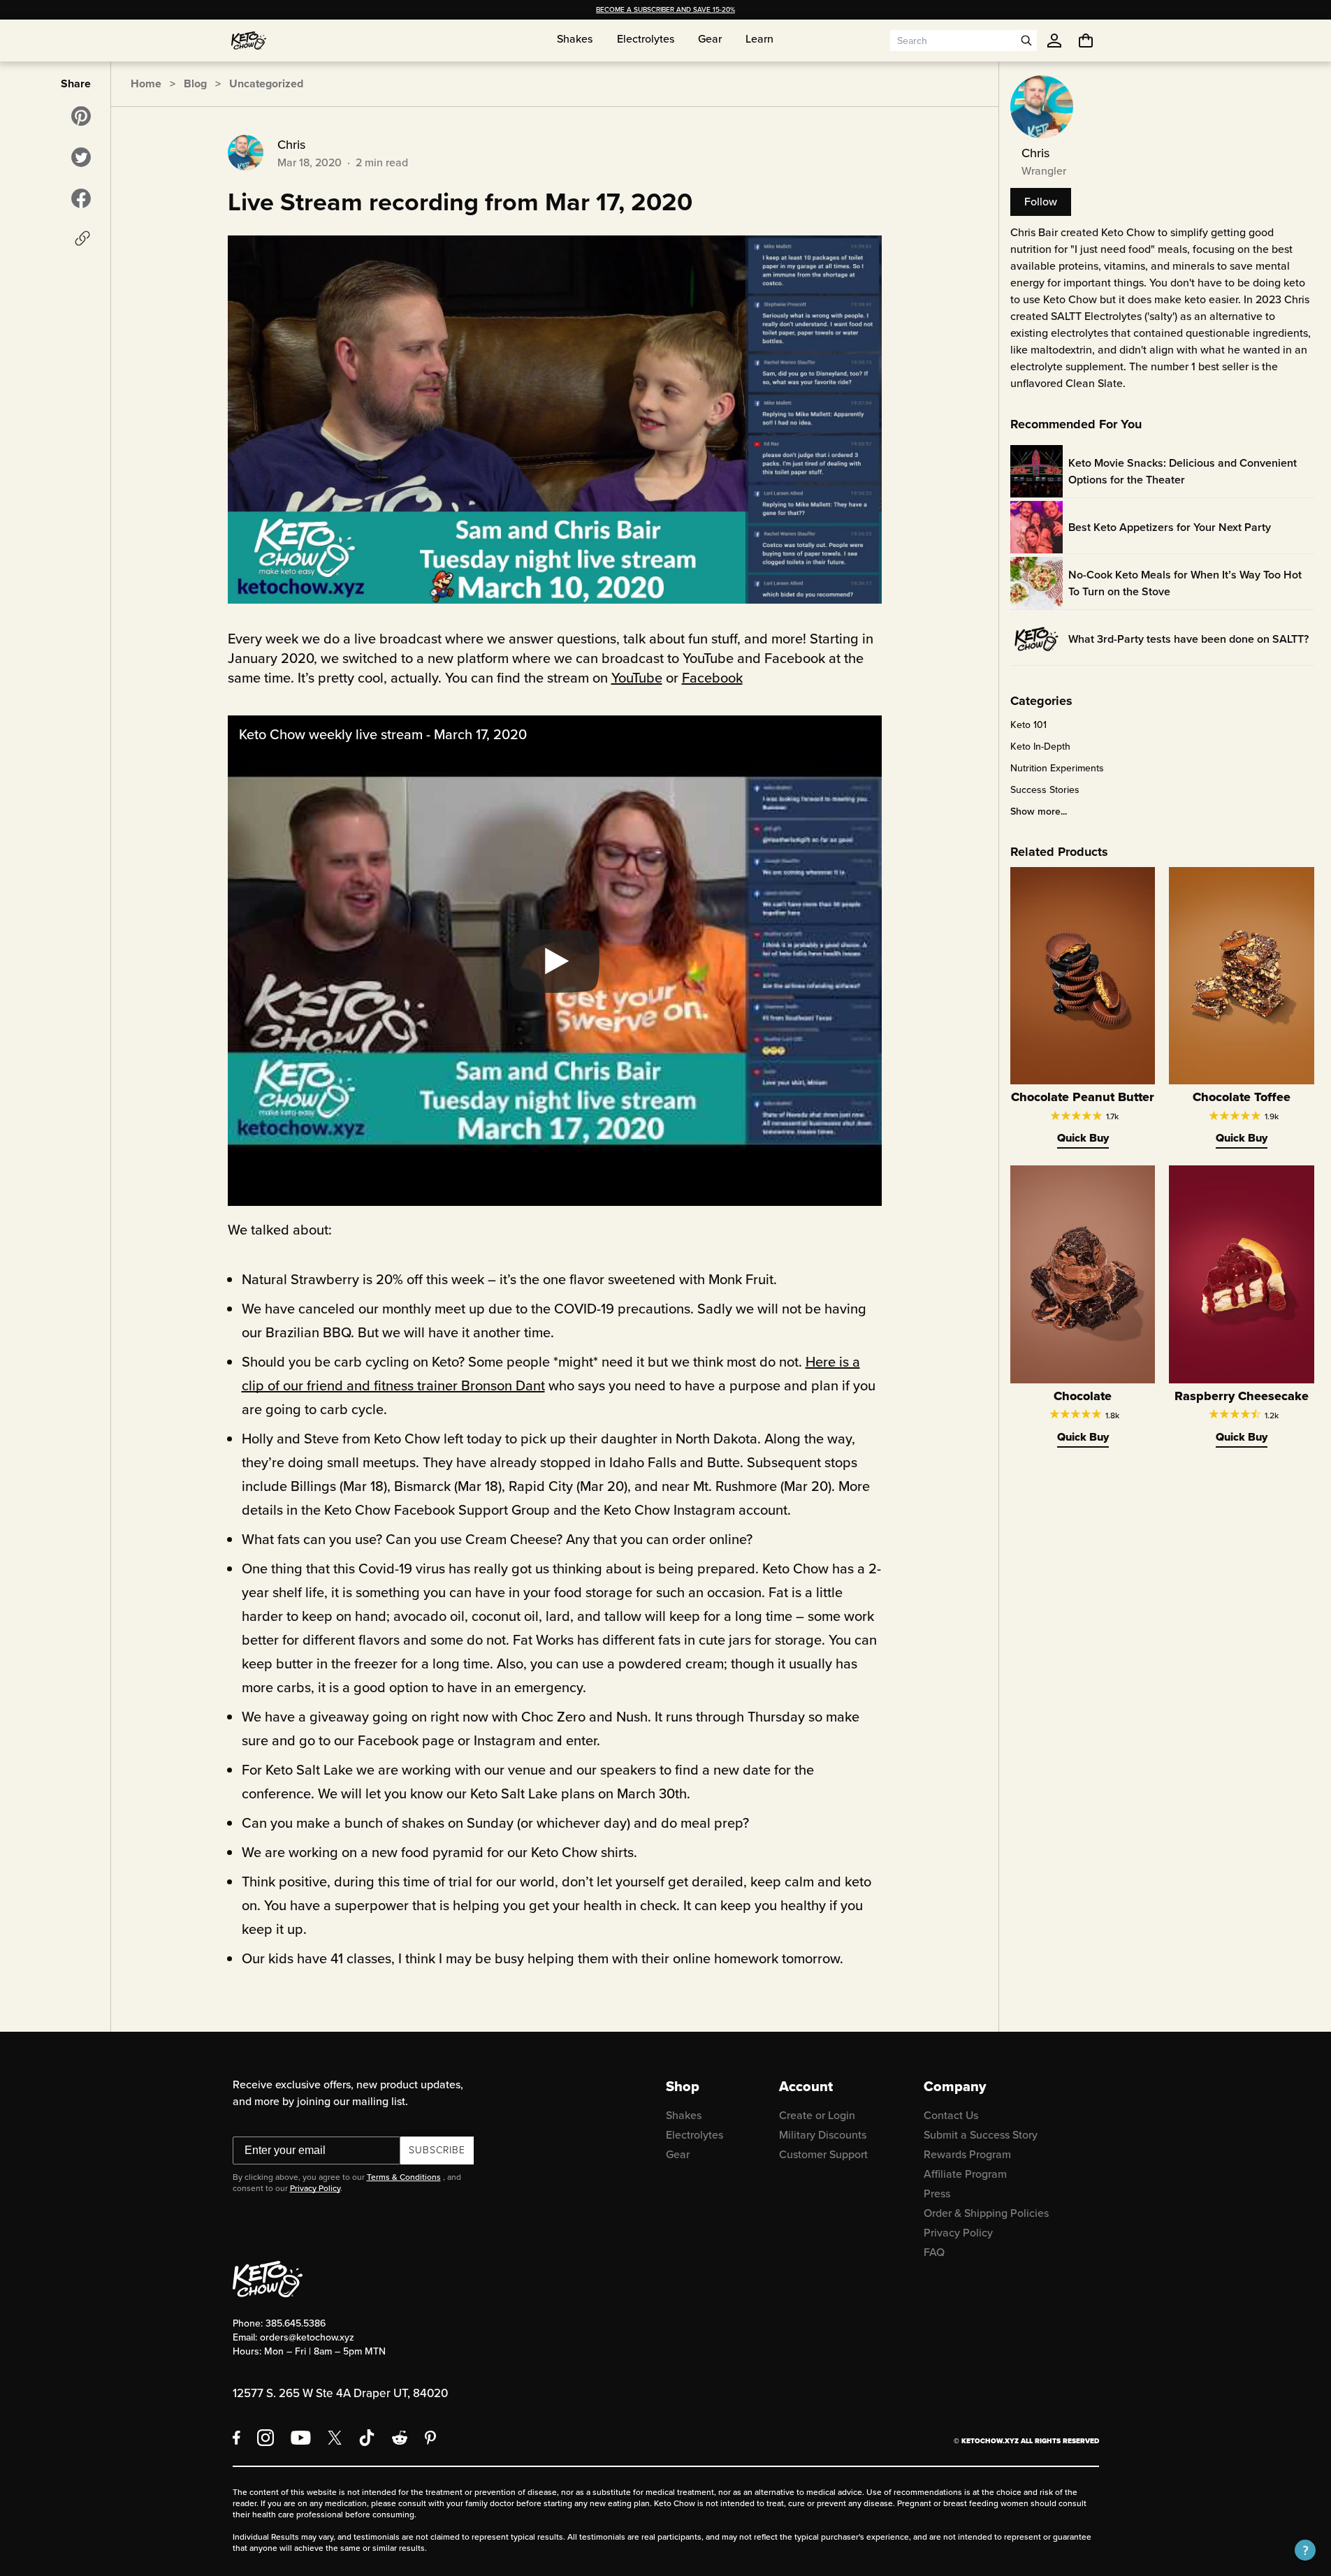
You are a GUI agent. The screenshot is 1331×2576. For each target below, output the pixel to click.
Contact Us (951, 2115)
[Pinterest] (431, 2438)
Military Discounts (823, 2135)
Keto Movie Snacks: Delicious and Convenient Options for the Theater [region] (1183, 471)
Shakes (684, 2115)
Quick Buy (1083, 1138)
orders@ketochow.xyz (307, 2337)
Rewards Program (967, 2154)
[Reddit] (400, 2438)
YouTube (637, 678)
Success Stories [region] (1045, 790)
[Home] (249, 41)
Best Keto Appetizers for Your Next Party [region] (1170, 527)
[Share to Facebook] (81, 198)
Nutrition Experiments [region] (1057, 769)
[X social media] (335, 2438)
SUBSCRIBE (437, 2150)
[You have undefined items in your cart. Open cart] (1086, 41)
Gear (678, 2154)
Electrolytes (694, 2135)
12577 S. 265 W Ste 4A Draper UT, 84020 (340, 2393)
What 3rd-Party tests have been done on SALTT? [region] (1188, 639)
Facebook (712, 678)
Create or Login (817, 2115)
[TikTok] (367, 2438)
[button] (1305, 2550)
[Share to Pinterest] (81, 116)
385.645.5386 (296, 2323)
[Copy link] (82, 238)
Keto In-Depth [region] (1040, 747)
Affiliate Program (965, 2174)
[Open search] (1026, 41)
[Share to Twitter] (81, 157)
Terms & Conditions (404, 2177)
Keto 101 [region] (1028, 725)
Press (937, 2193)
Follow (1041, 202)
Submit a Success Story (981, 2135)
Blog (195, 83)
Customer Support (823, 2154)
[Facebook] (237, 2438)
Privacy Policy (315, 2188)
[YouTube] (301, 2438)
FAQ (934, 2252)
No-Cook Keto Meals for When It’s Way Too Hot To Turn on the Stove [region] (1185, 583)
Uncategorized (266, 83)
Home (146, 83)
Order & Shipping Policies (986, 2213)
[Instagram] (266, 2438)
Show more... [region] (1039, 812)
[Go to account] (1054, 41)
